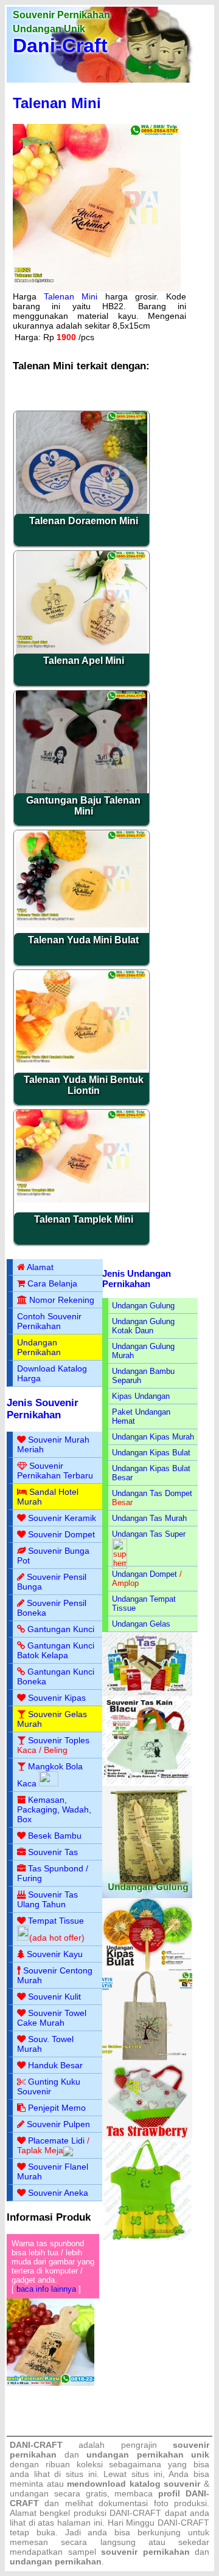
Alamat (40, 1267)
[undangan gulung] (147, 1895)
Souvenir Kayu (55, 1954)
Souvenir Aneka (58, 2193)
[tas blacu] (147, 1783)
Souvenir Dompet (61, 1534)
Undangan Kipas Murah (153, 1437)
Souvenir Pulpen (58, 2124)
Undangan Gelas (141, 1624)
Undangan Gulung (143, 1306)
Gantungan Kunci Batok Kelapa (56, 1650)
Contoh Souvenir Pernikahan (49, 1321)
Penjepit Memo (57, 2108)
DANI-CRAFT (183, 2523)
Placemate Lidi (56, 2140)
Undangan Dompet (144, 1574)
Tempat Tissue (56, 1921)
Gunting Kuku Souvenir (49, 2086)
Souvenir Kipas (57, 1698)
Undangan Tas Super (149, 1534)
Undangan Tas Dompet (152, 1493)
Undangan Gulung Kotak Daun (143, 1326)
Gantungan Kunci (61, 1629)
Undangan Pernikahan (39, 1347)
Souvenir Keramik (62, 1518)
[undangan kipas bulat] (147, 1968)
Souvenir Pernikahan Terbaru (55, 1471)
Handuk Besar (55, 2065)
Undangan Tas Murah (149, 1518)
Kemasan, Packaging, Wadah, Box (54, 1809)
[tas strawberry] (147, 2137)
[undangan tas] (147, 1694)
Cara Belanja (52, 1283)
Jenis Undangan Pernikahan (137, 1279)
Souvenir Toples (59, 1740)
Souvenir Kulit (54, 1997)
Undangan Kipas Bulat (151, 1453)
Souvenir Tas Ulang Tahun (47, 1899)
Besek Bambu (55, 1836)
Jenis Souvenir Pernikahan (43, 1409)
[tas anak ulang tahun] (147, 2237)
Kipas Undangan (141, 1396)
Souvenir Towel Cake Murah (52, 2018)
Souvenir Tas (53, 1852)
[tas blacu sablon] (147, 2058)
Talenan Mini (57, 103)
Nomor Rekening (62, 1300)
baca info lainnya (46, 2289)
